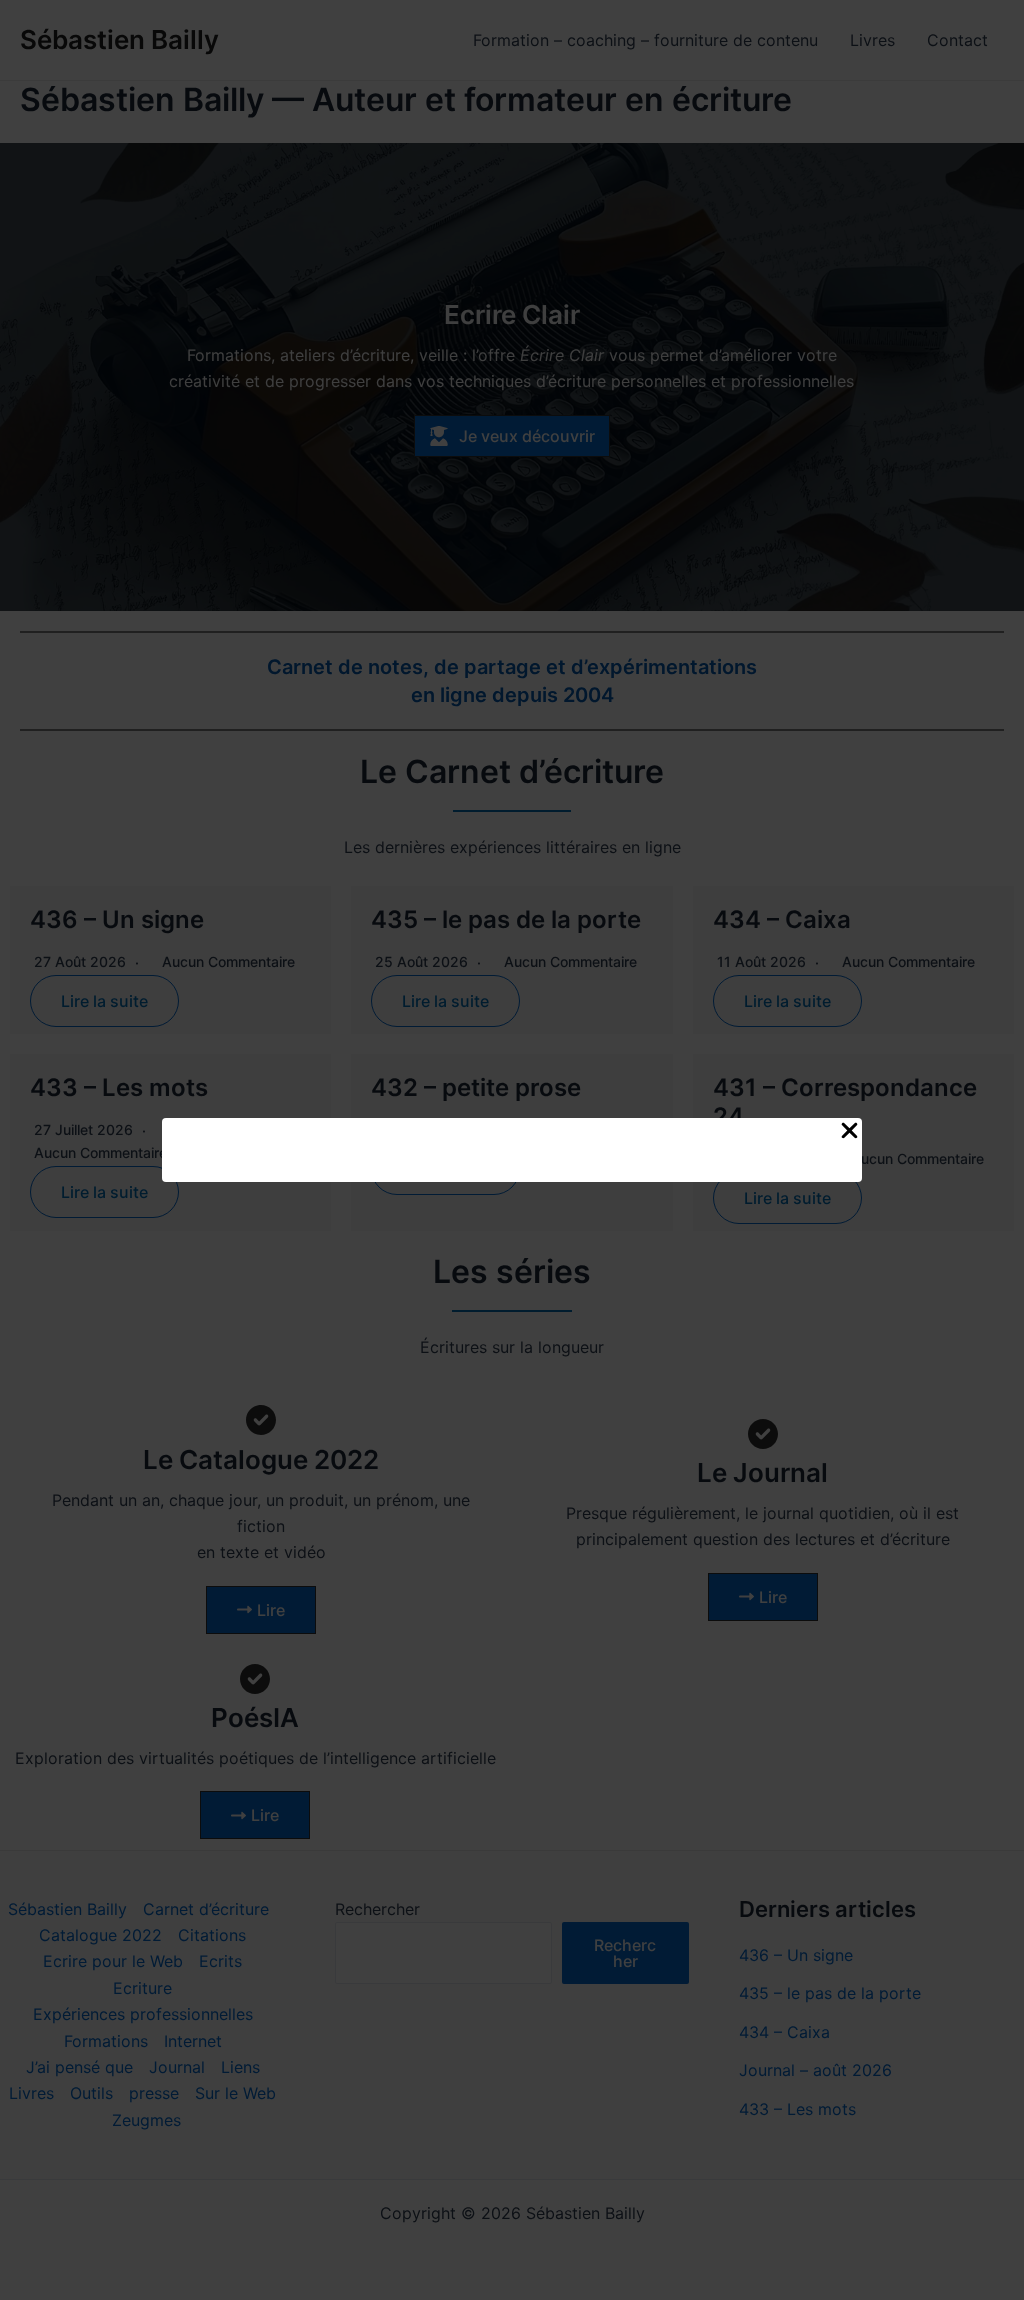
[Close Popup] (849, 1131)
